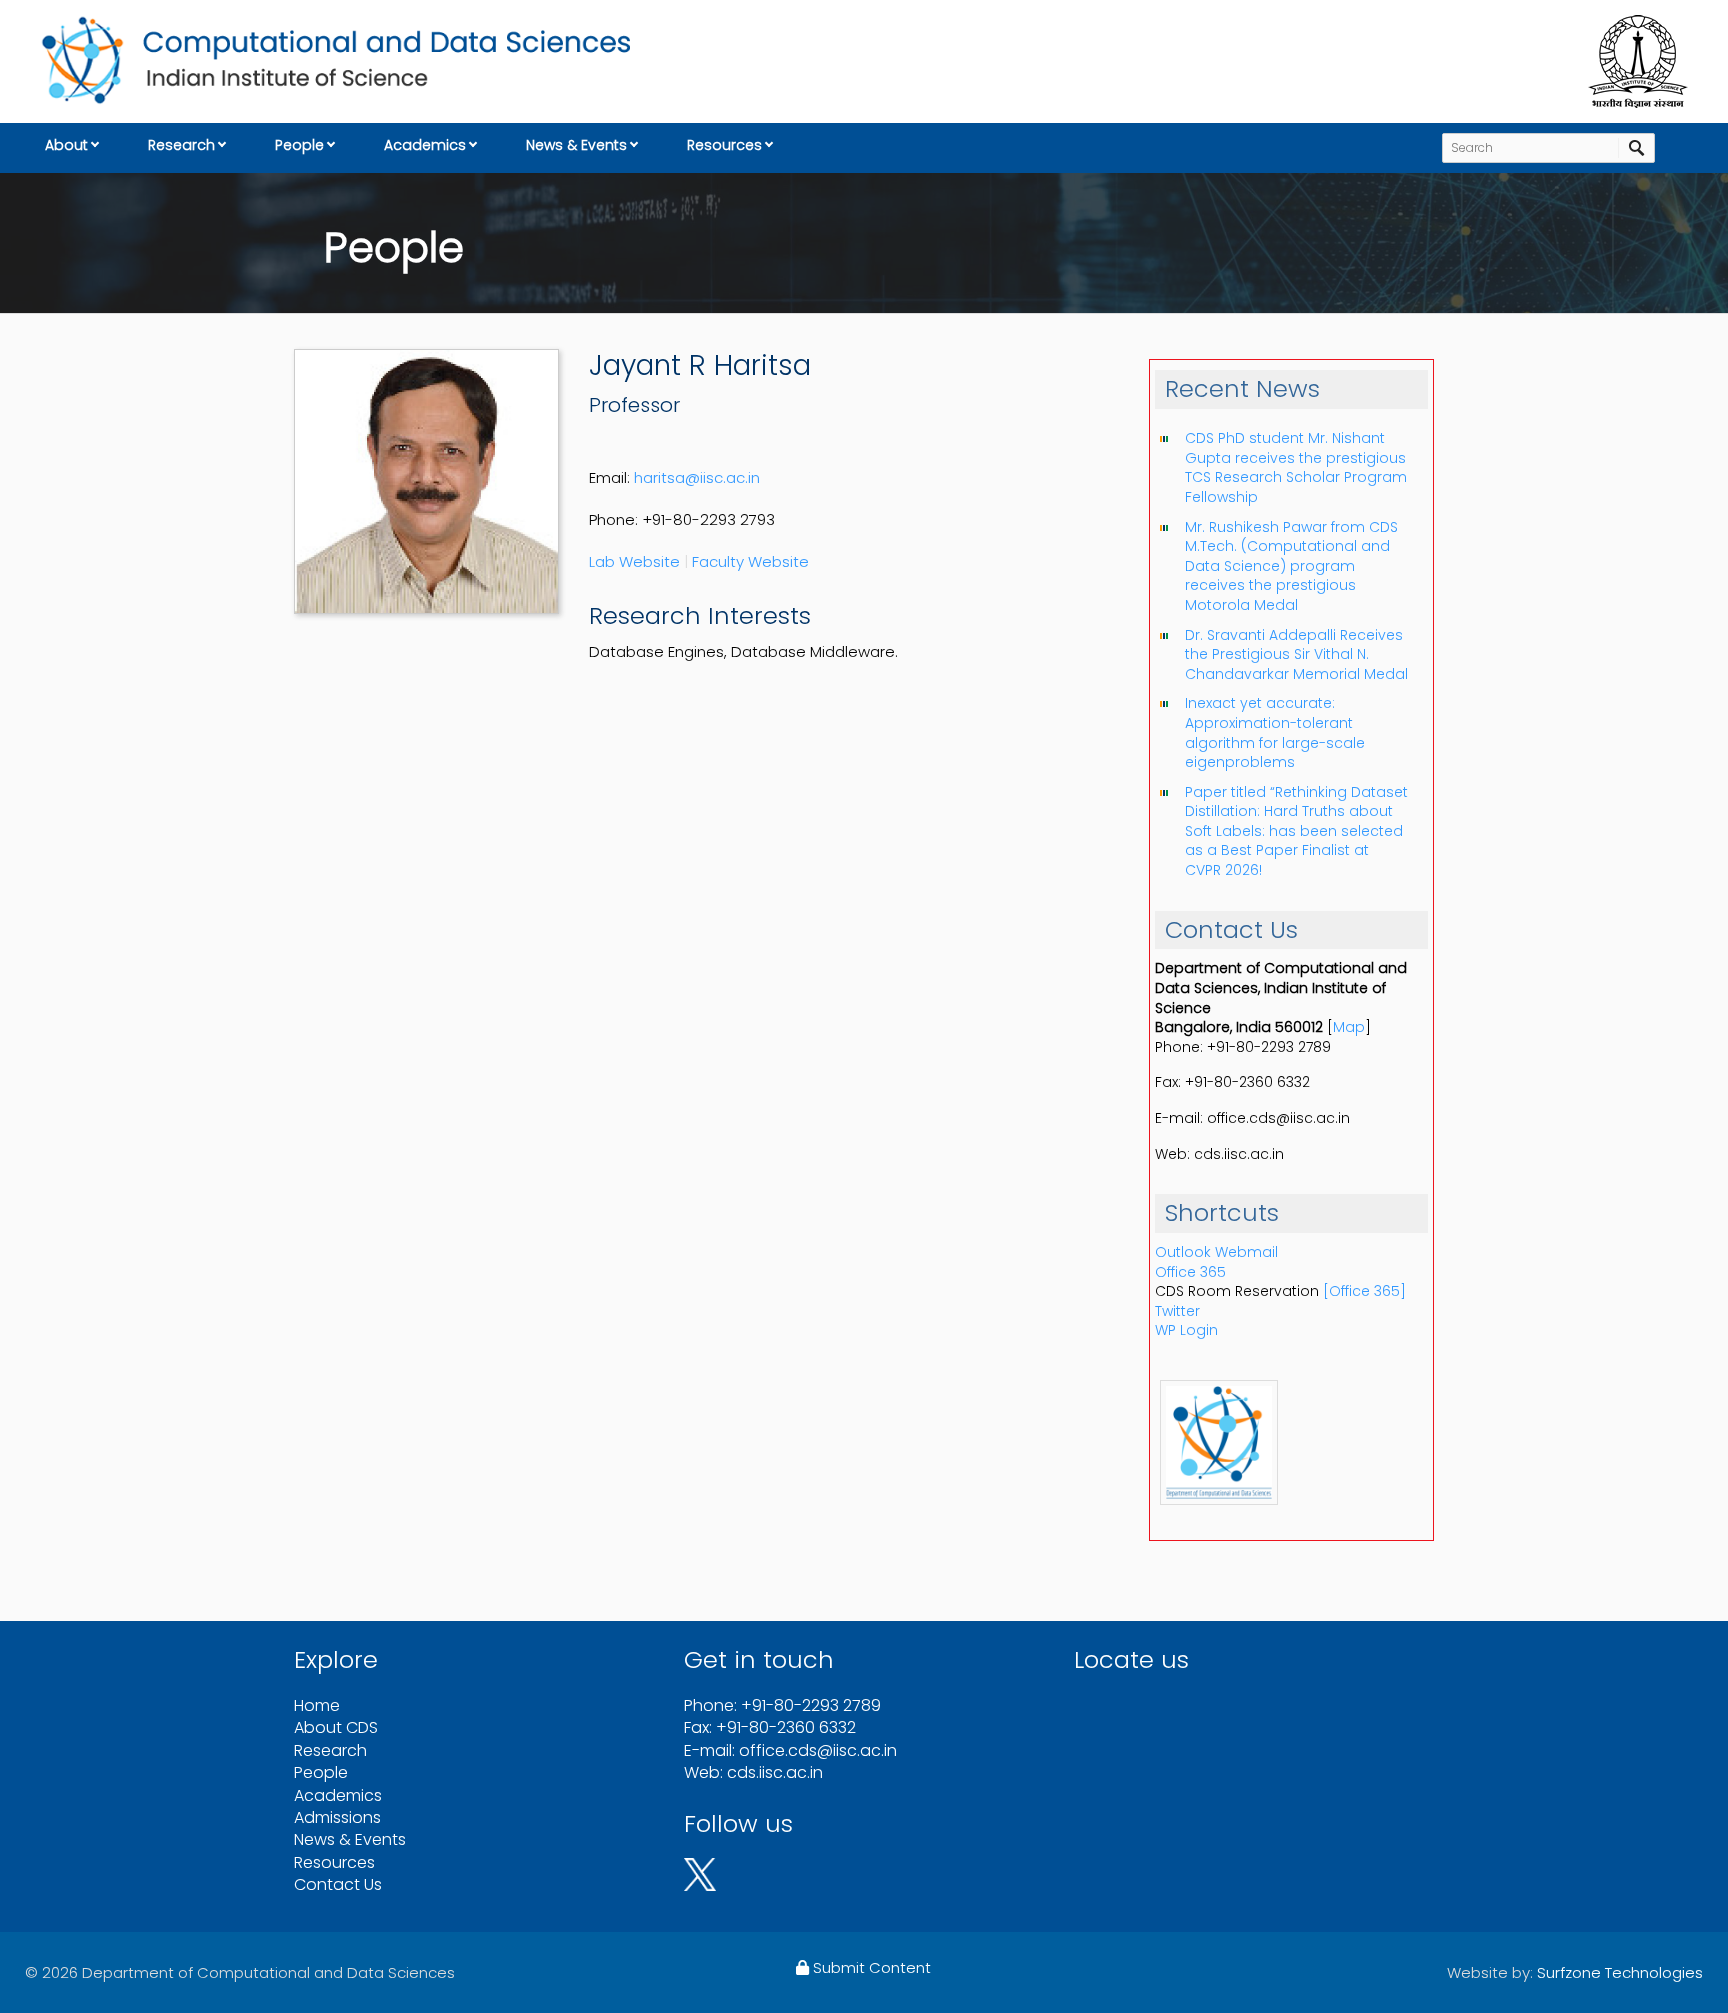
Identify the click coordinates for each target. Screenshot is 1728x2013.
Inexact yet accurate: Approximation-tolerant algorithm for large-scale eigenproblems (1275, 732)
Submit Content (870, 1967)
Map (1349, 1027)
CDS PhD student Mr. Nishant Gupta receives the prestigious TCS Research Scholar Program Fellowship (1296, 467)
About (66, 145)
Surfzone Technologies (1620, 1972)
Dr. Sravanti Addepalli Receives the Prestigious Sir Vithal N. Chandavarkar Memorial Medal (1296, 654)
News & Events (576, 145)
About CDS (336, 1727)
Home (317, 1705)
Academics (425, 145)
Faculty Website (750, 561)
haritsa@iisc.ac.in (697, 477)
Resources (724, 145)
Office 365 (1190, 1272)
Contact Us (338, 1884)
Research (181, 145)
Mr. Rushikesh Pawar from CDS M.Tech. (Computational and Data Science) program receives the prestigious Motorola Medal (1291, 566)
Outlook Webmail (1216, 1252)
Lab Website (634, 561)
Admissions (337, 1817)
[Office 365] (1364, 1291)
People (299, 145)
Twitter (1177, 1311)
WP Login (1186, 1330)
